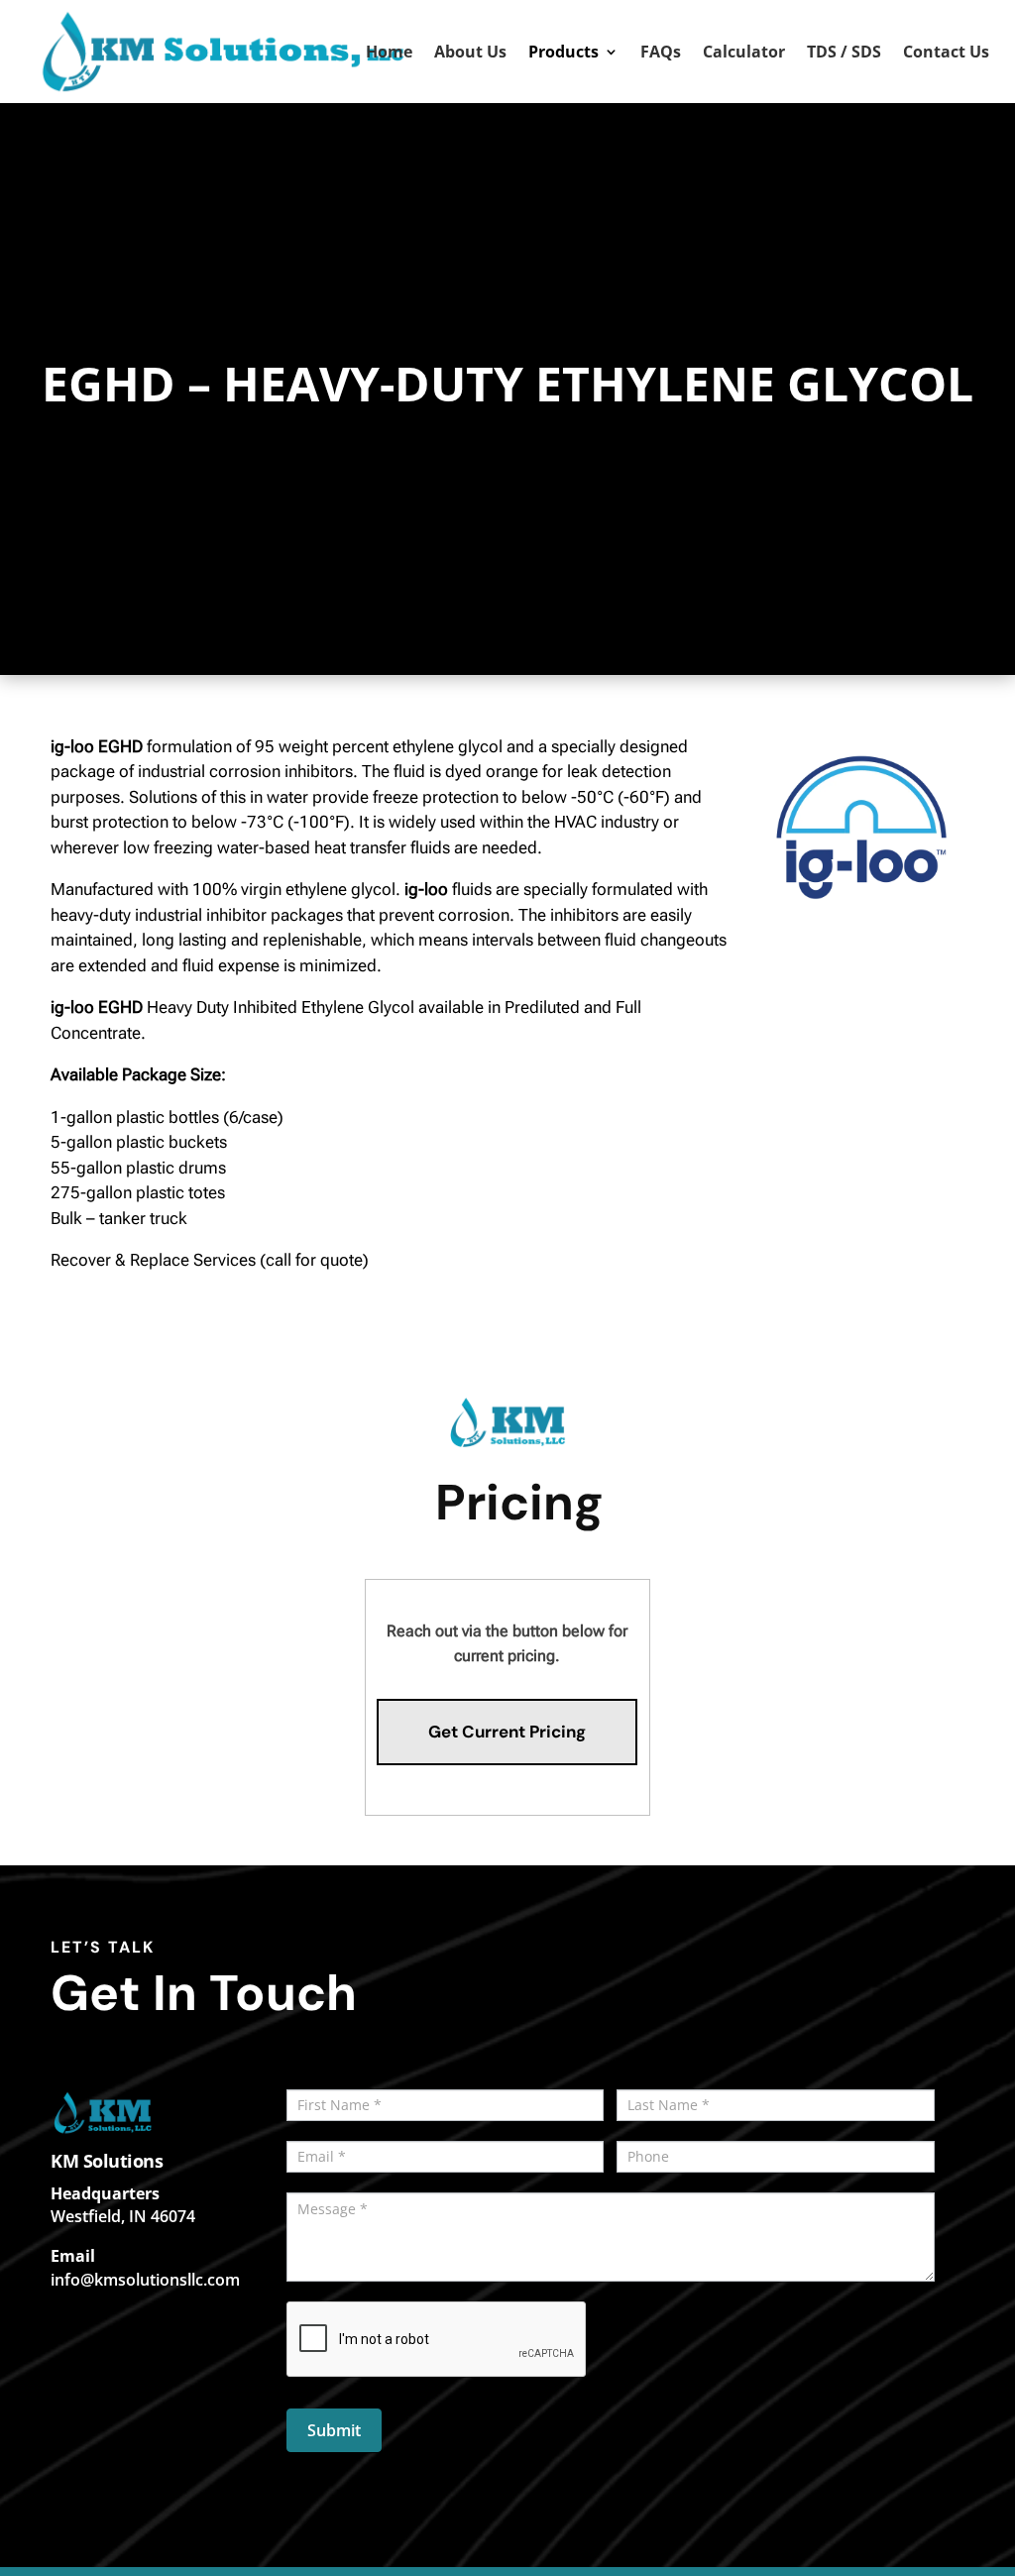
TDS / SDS (844, 54)
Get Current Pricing (507, 1732)
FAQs (661, 54)
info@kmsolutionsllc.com (145, 2280)
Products (564, 54)
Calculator (744, 54)
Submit (334, 2430)
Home (389, 54)
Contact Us (946, 54)
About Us (470, 54)
